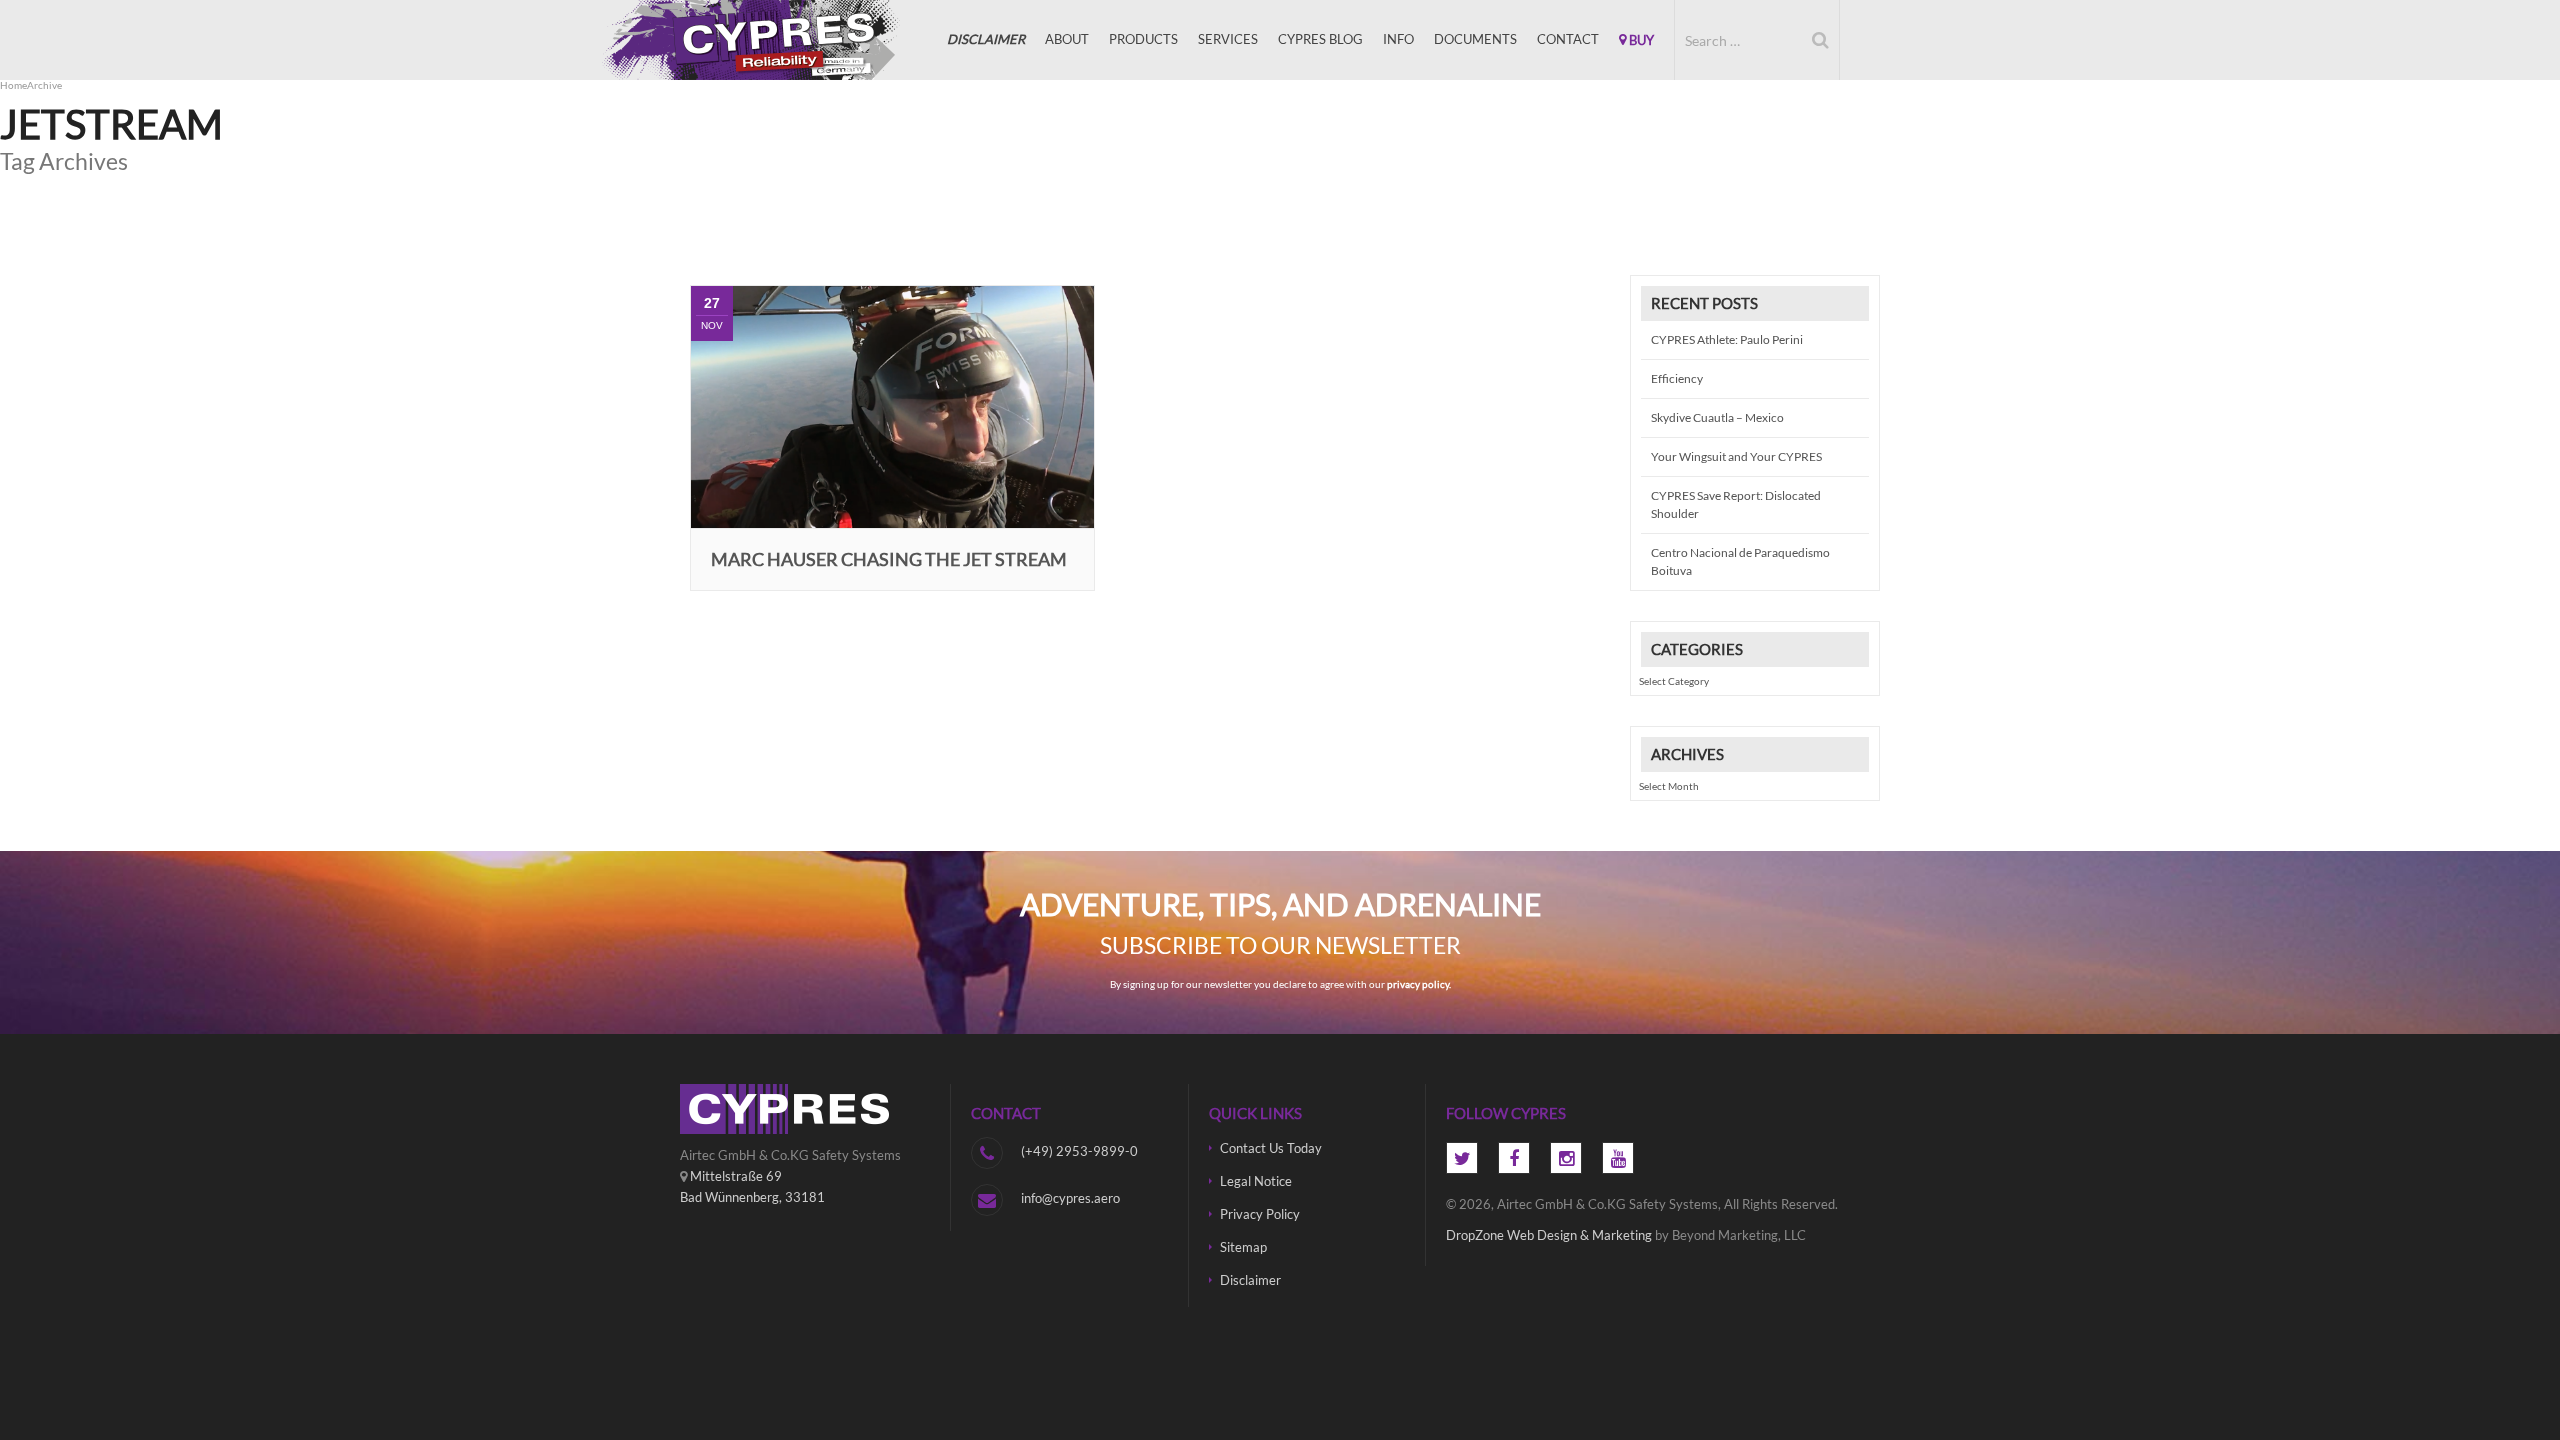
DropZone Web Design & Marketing (1549, 1235)
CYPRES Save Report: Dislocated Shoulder (1736, 504)
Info (1398, 39)
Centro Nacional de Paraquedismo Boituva (1740, 561)
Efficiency (1677, 378)
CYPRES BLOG (1320, 39)
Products (1143, 39)
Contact (1568, 39)
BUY (1640, 40)
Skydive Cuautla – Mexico (1717, 417)
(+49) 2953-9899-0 (1079, 1151)
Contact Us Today (1271, 1148)
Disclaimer (1250, 1280)
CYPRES (780, 40)
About (1067, 39)
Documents (1475, 39)
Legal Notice (1256, 1181)
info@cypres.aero (1070, 1198)
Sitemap (1243, 1247)
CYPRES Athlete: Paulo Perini (1727, 339)
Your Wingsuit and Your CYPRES (1736, 456)
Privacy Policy (1260, 1214)
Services (1228, 39)
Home (13, 85)
